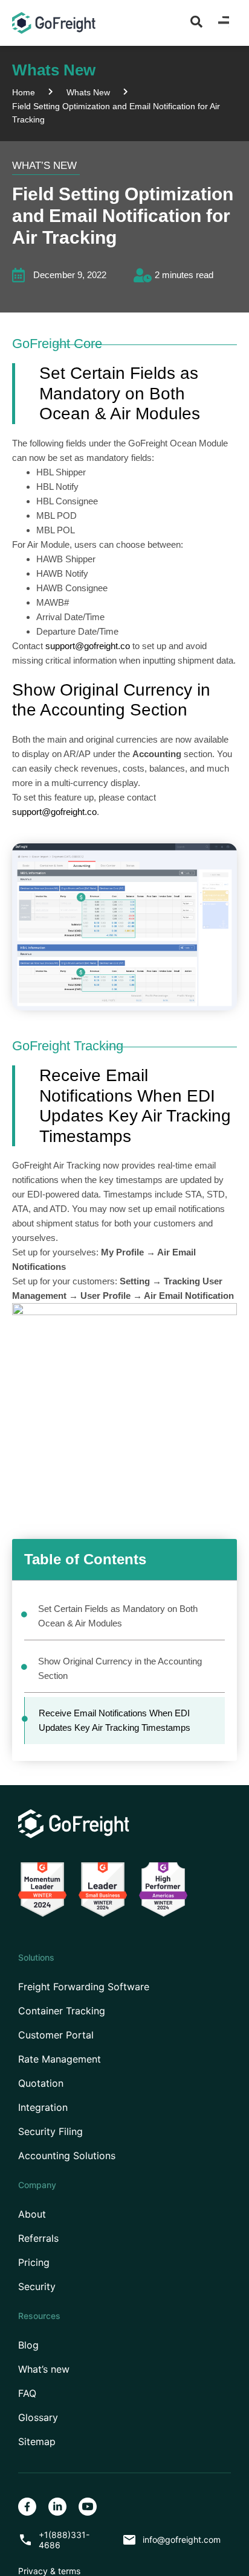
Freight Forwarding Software (84, 1987)
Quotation (41, 2083)
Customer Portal (56, 2035)
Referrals (38, 2238)
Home (24, 92)
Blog (28, 2345)
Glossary (38, 2418)
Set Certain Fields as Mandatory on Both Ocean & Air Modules (118, 1616)
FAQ (27, 2394)
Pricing (34, 2263)
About (32, 2214)
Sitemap (37, 2442)
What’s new (44, 2369)
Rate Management (60, 2059)
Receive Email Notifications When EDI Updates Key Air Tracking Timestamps (115, 1720)
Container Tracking (62, 2011)
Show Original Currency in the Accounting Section (120, 1668)
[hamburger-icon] (223, 23)
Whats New (88, 92)
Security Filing (50, 2132)
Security (37, 2287)
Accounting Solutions (67, 2156)
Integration (43, 2108)
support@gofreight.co (88, 646)
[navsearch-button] (196, 21)
